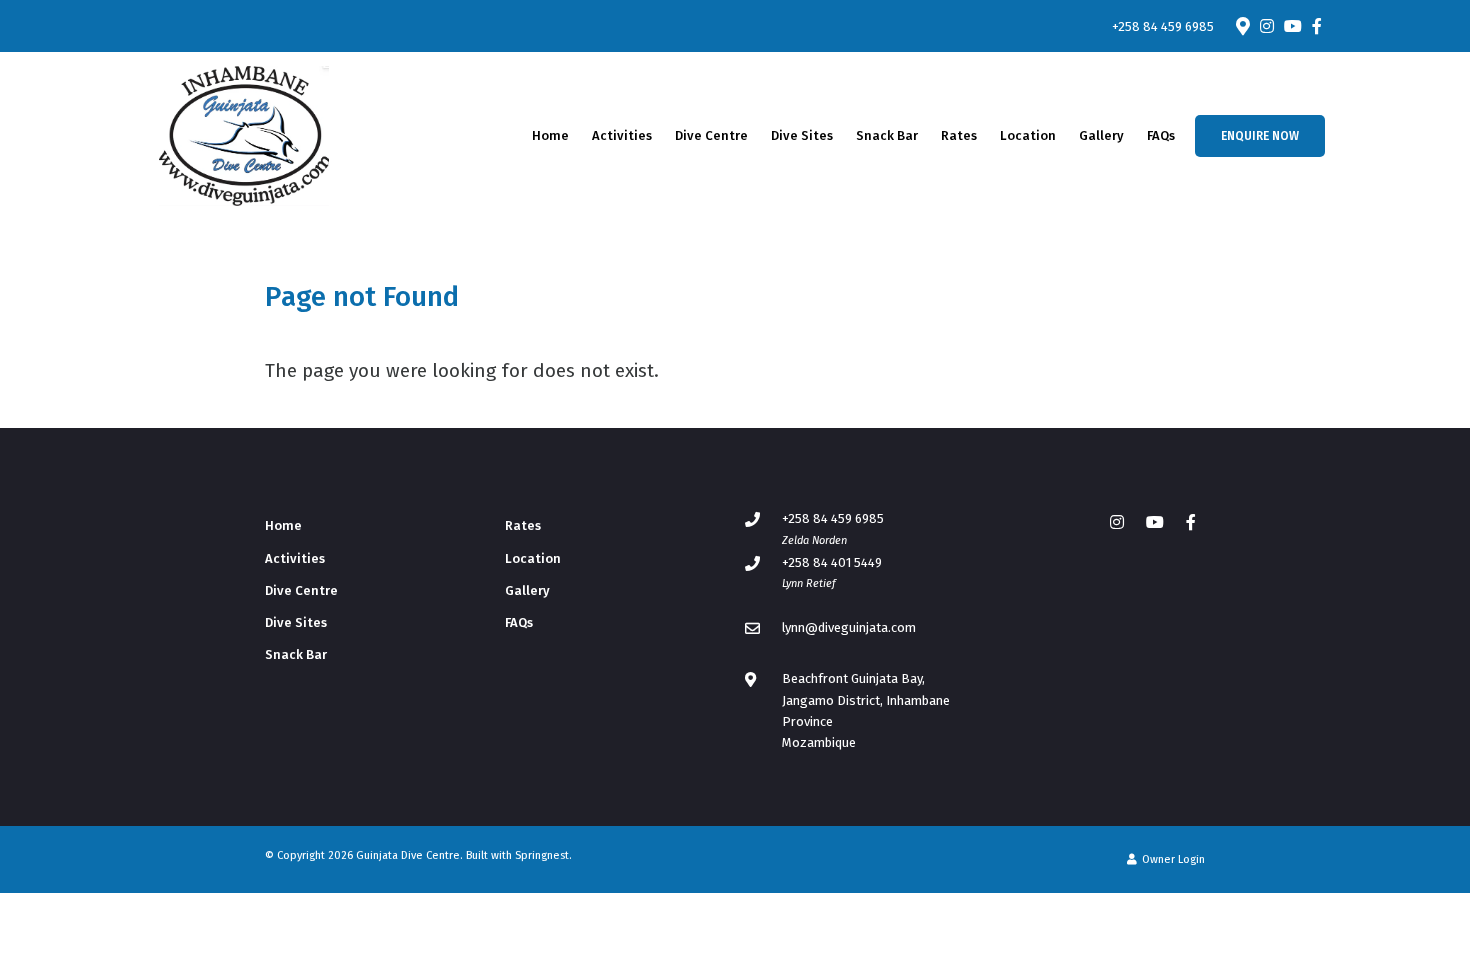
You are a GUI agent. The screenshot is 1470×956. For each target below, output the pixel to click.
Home (550, 135)
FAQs (1161, 135)
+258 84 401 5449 (832, 562)
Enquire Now (1260, 136)
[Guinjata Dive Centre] (244, 134)
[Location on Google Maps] (1242, 25)
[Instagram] (1267, 26)
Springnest (542, 855)
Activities (622, 135)
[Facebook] (1317, 26)
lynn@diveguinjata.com (849, 627)
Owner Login (1172, 859)
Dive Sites (802, 135)
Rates (959, 135)
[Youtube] (1292, 26)
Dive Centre (711, 135)
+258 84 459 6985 (1163, 26)
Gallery (1101, 135)
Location (1028, 135)
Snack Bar (887, 135)
